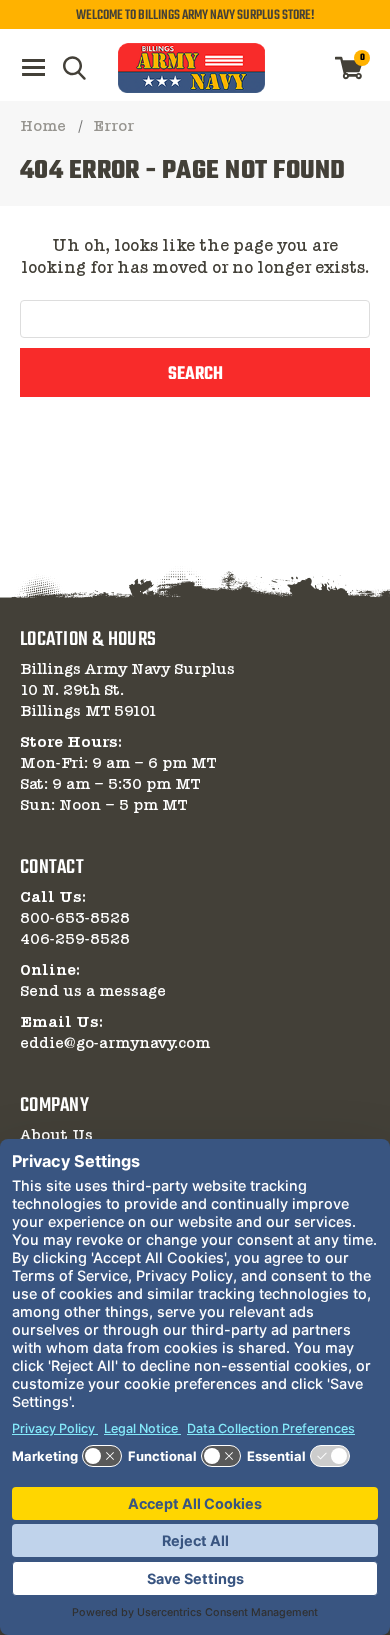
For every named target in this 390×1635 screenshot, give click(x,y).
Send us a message (93, 992)
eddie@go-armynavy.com (115, 1044)
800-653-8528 (75, 919)
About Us (56, 1136)
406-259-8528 (75, 940)
